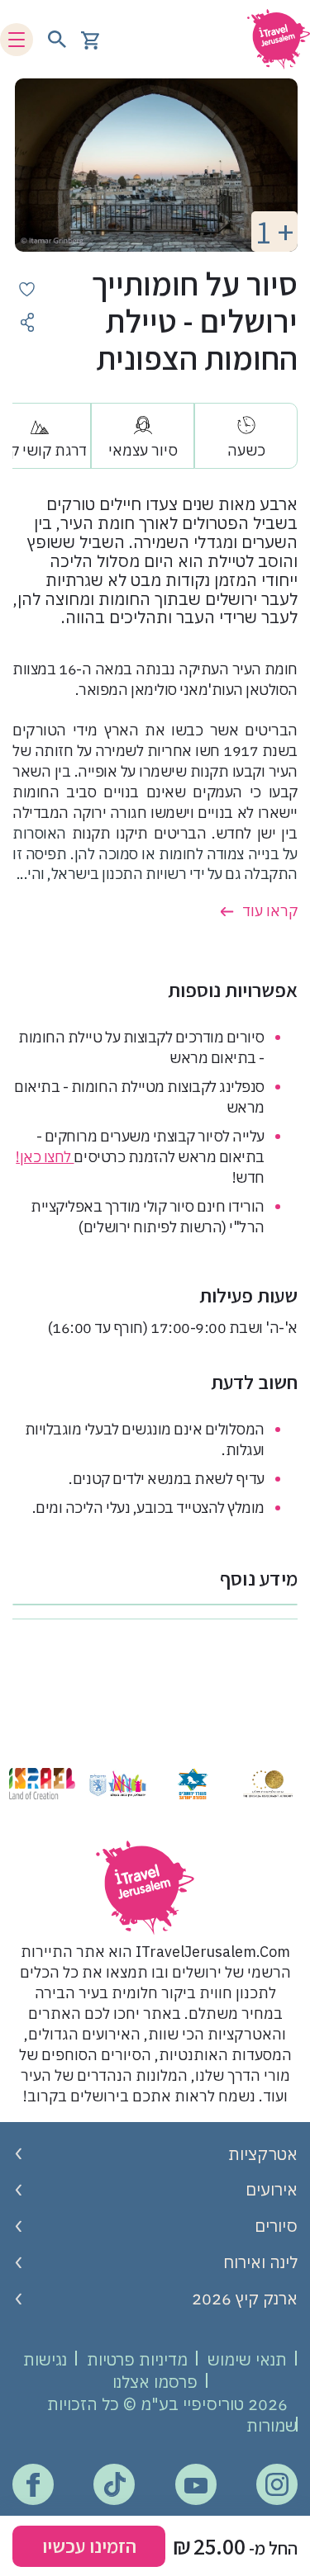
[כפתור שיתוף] (27, 322)
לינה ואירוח (260, 2262)
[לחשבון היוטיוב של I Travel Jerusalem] (196, 2485)
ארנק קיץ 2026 (245, 2298)
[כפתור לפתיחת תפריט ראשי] (17, 40)
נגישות (45, 2359)
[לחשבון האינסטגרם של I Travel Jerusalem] (277, 2484)
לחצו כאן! (45, 1157)
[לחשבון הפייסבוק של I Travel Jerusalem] (33, 2485)
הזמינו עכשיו (89, 2545)
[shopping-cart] (90, 39)
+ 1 (275, 232)
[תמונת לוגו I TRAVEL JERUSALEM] (273, 39)
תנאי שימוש (247, 2359)
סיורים (276, 2226)
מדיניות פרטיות (137, 2359)
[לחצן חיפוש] (57, 40)
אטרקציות (263, 2154)
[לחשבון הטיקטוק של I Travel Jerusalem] (114, 2484)
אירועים (272, 2189)
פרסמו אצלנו (155, 2382)
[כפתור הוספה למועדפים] (27, 289)
